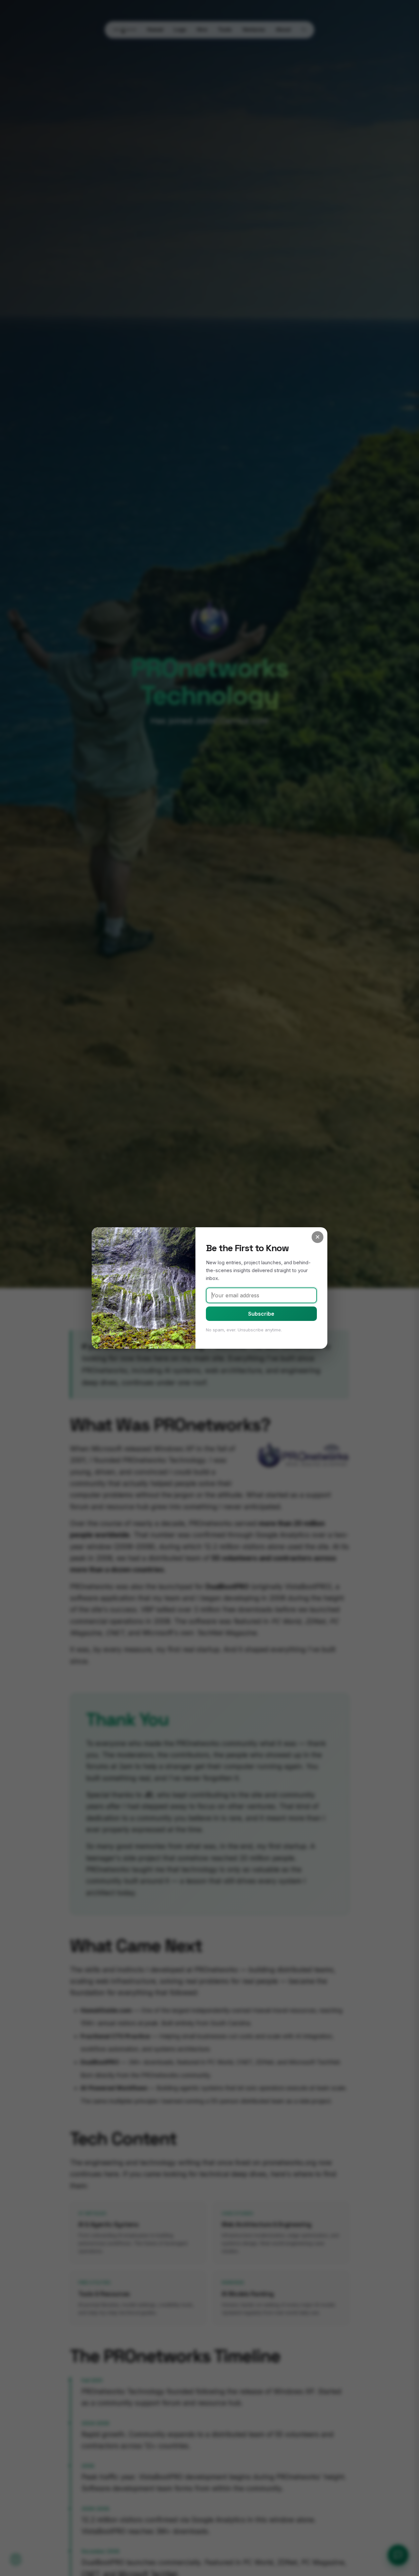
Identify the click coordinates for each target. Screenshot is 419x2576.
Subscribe (261, 1314)
